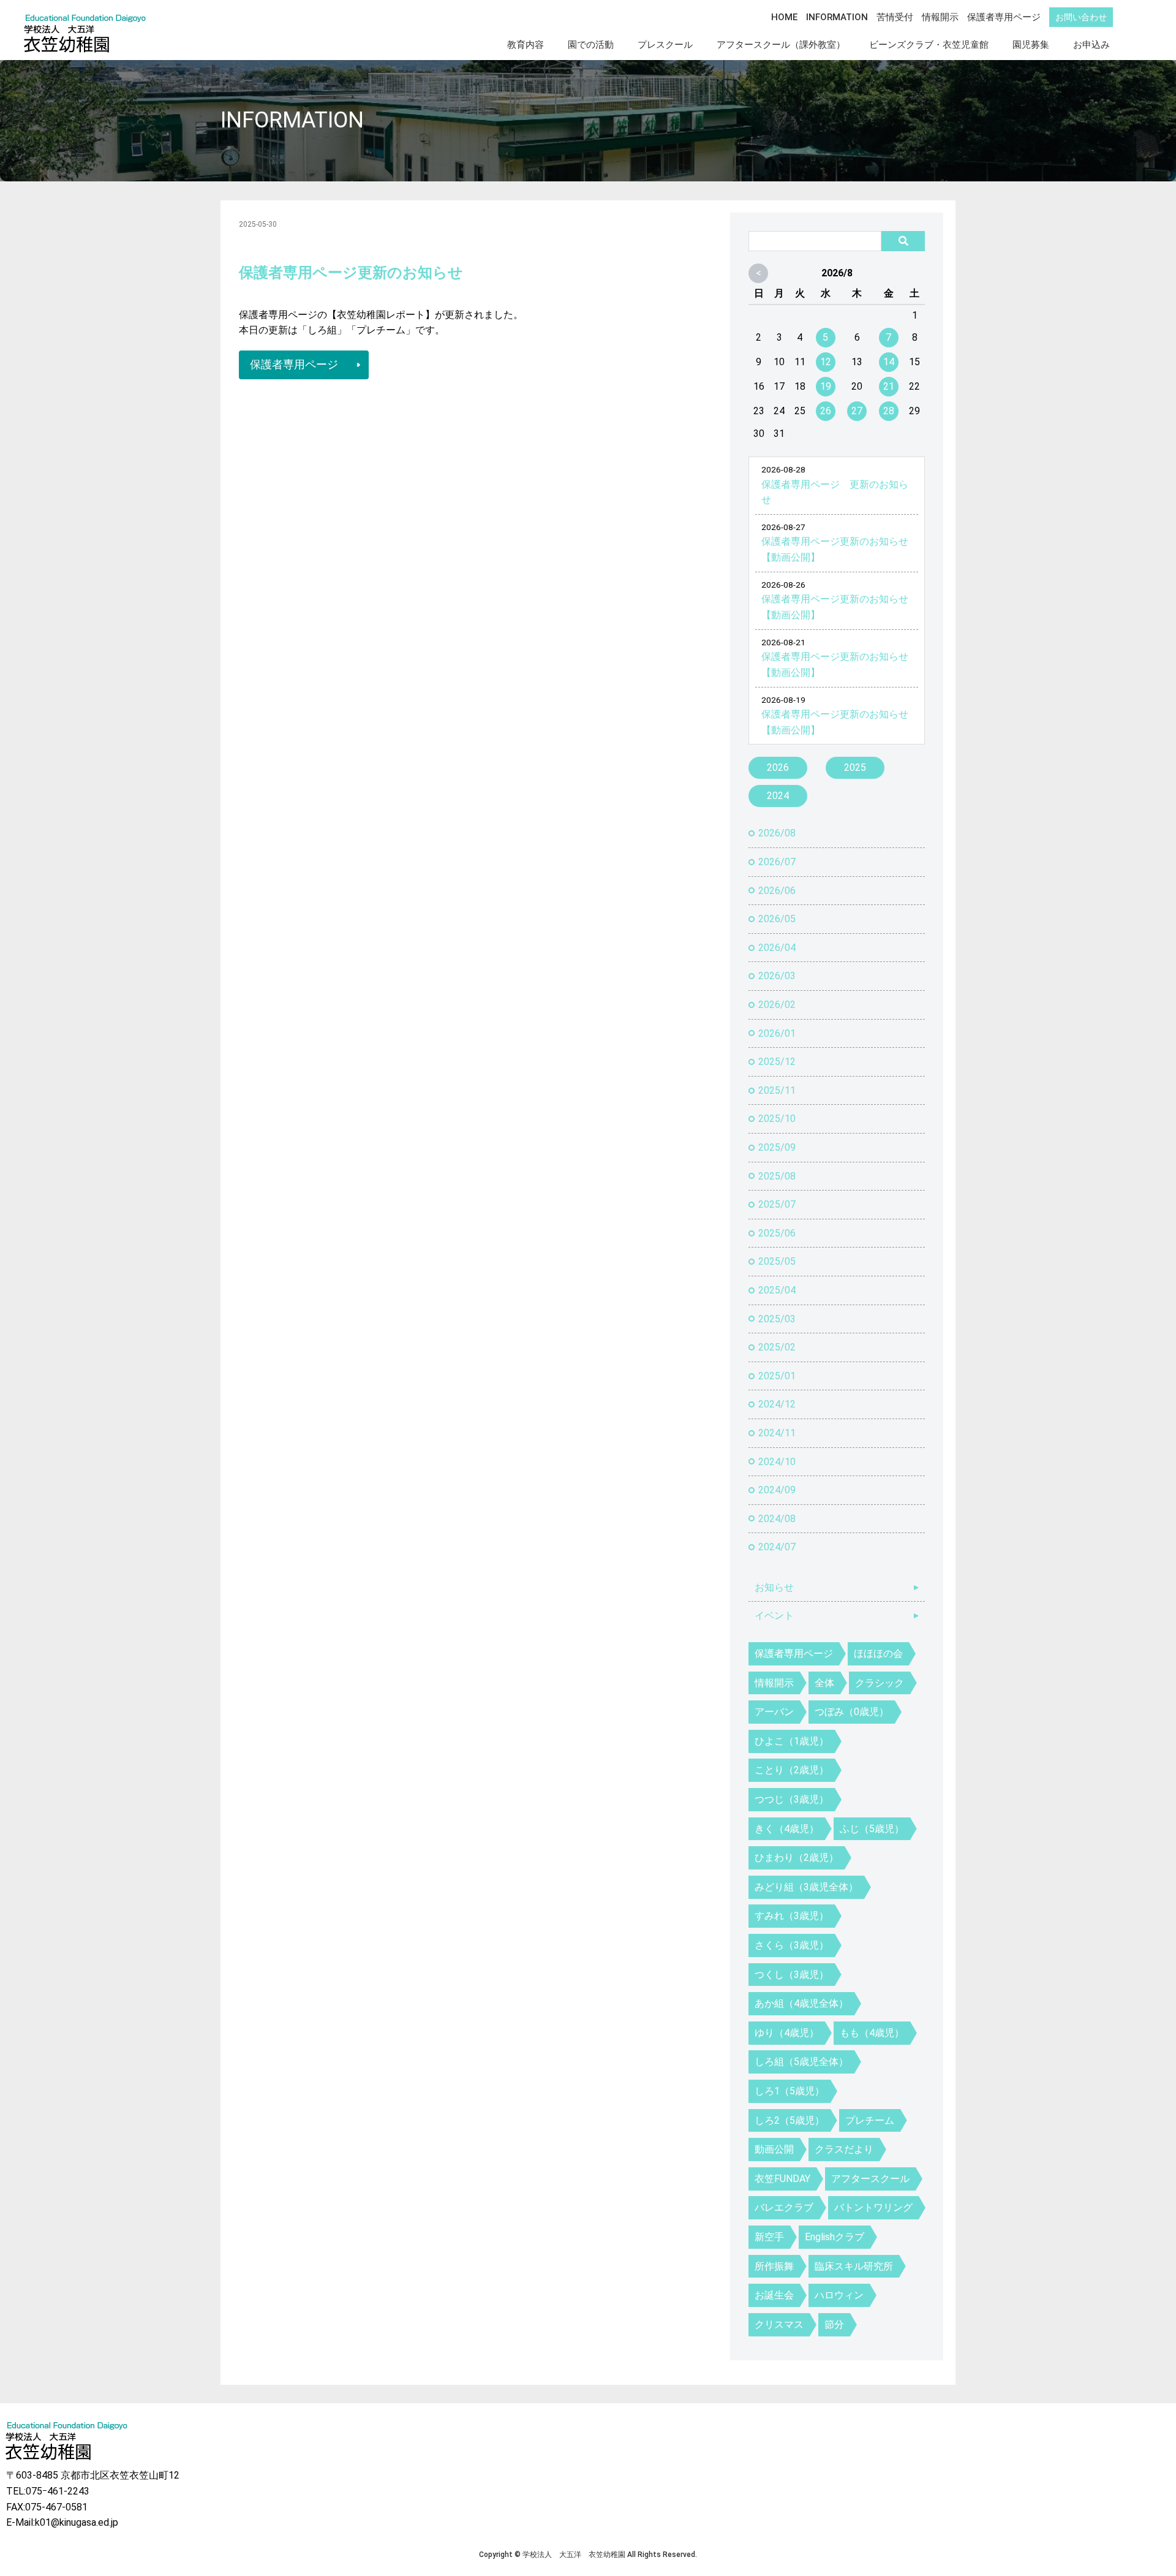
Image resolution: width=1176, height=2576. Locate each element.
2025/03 (777, 1319)
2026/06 (777, 891)
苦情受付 (895, 17)
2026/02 (777, 1005)
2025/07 (777, 1204)
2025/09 (777, 1147)
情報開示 (940, 17)
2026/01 (777, 1033)
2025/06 (777, 1233)
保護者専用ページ (1004, 17)
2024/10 (777, 1462)
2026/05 (777, 919)
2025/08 (777, 1176)
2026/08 (777, 833)
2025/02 (777, 1347)
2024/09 (777, 1490)
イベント (774, 1616)
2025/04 (777, 1290)
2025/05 (777, 1261)
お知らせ (774, 1587)
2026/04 (777, 948)
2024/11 (777, 1433)
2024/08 (777, 1519)
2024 (778, 796)
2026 (778, 767)
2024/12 (777, 1404)
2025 (855, 767)
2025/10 (777, 1119)
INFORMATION (837, 17)
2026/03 (777, 976)
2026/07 (777, 862)
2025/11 (777, 1090)
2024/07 (777, 1547)
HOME (784, 17)
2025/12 (777, 1062)
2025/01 (777, 1376)
